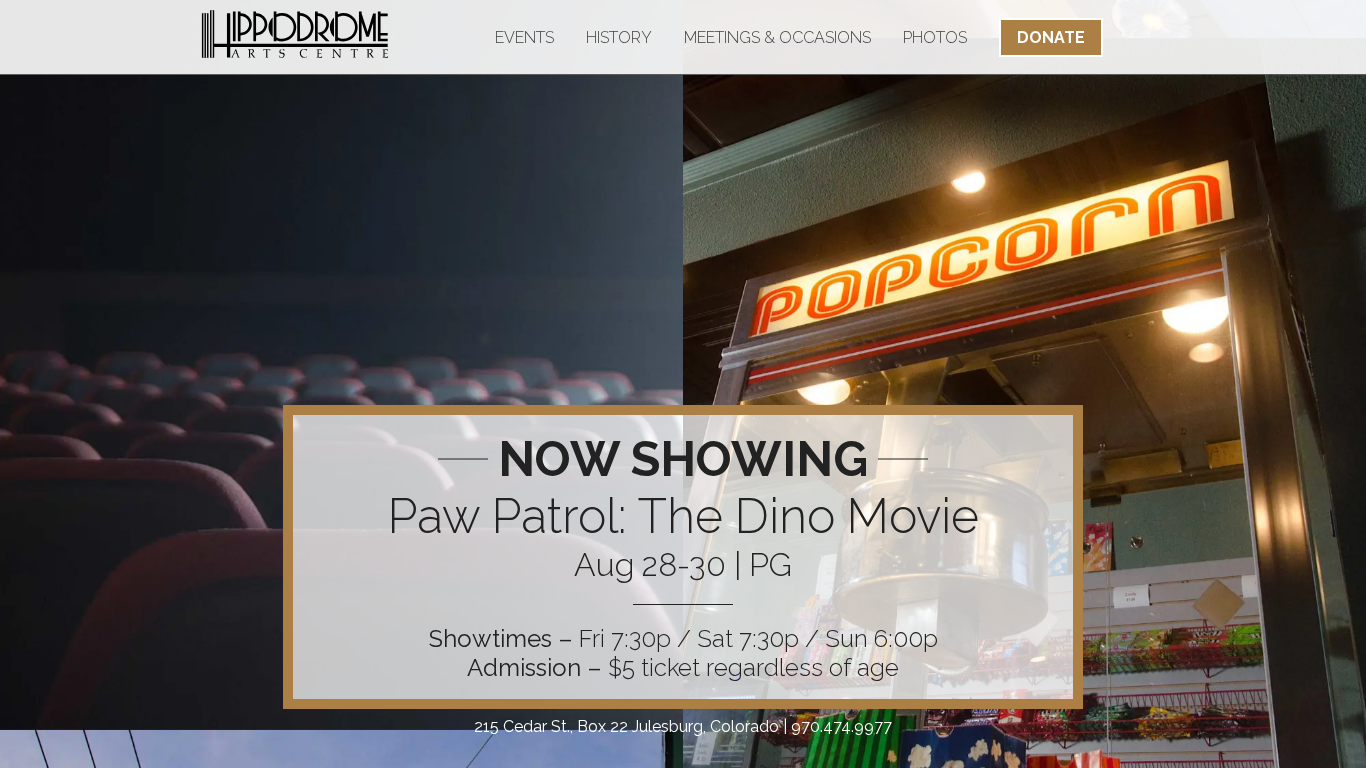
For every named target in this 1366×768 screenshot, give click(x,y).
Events (524, 37)
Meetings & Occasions (777, 37)
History (619, 37)
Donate (1051, 37)
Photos (935, 37)
